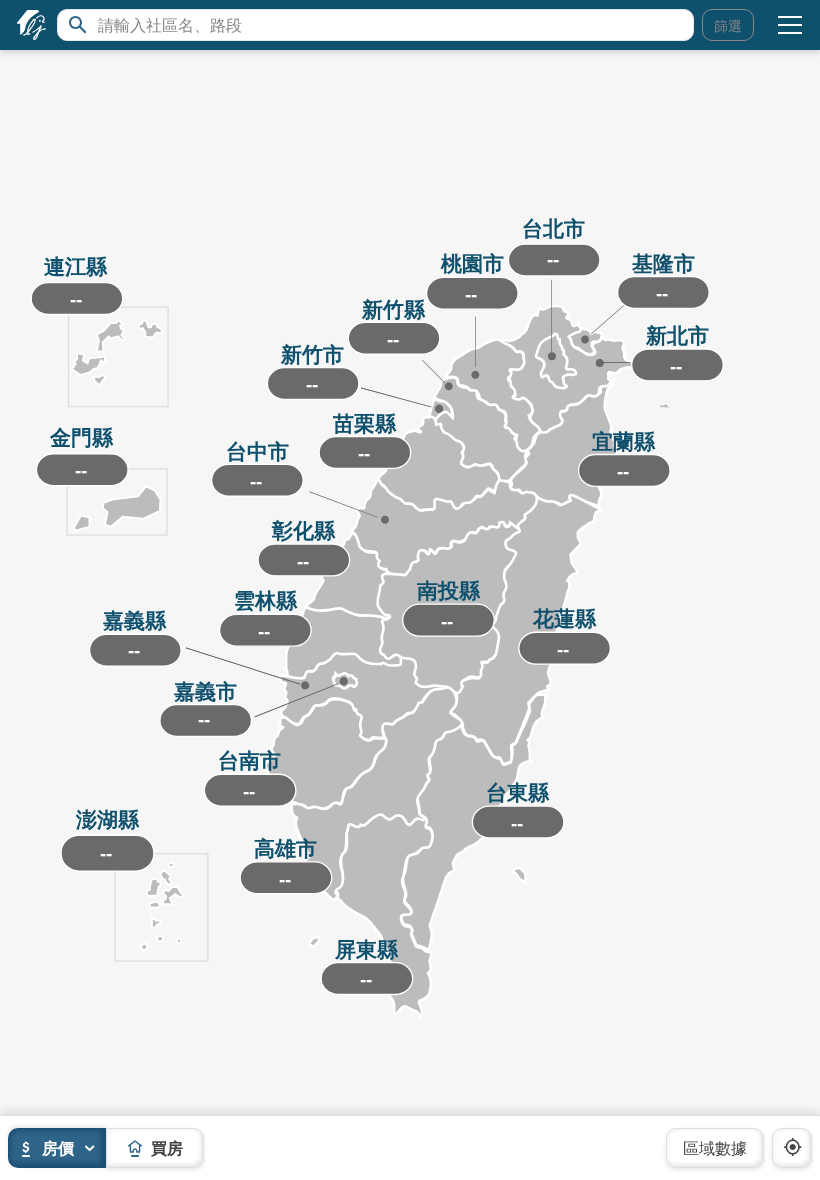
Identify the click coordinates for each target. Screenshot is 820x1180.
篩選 (728, 25)
